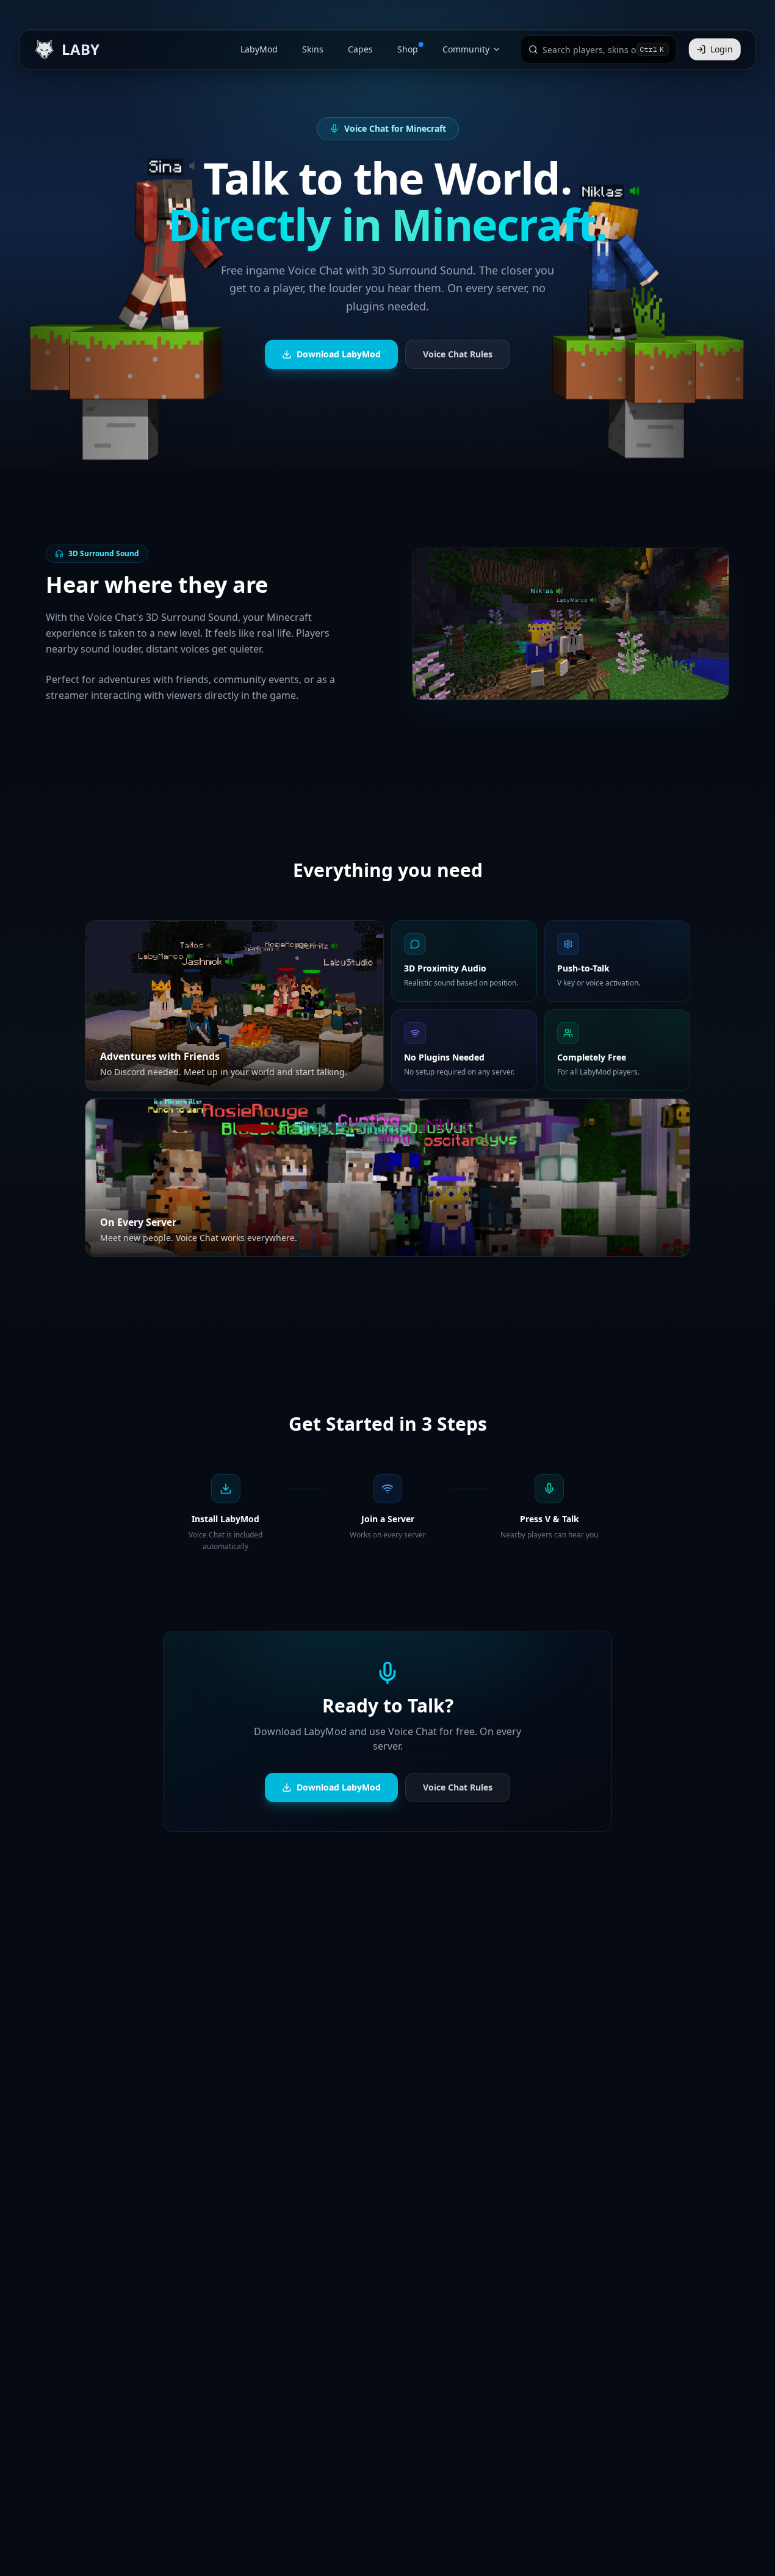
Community (466, 49)
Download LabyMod (339, 354)
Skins (313, 49)
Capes (360, 49)
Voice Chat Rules (458, 354)
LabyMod (259, 49)
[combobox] (589, 49)
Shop (408, 49)
